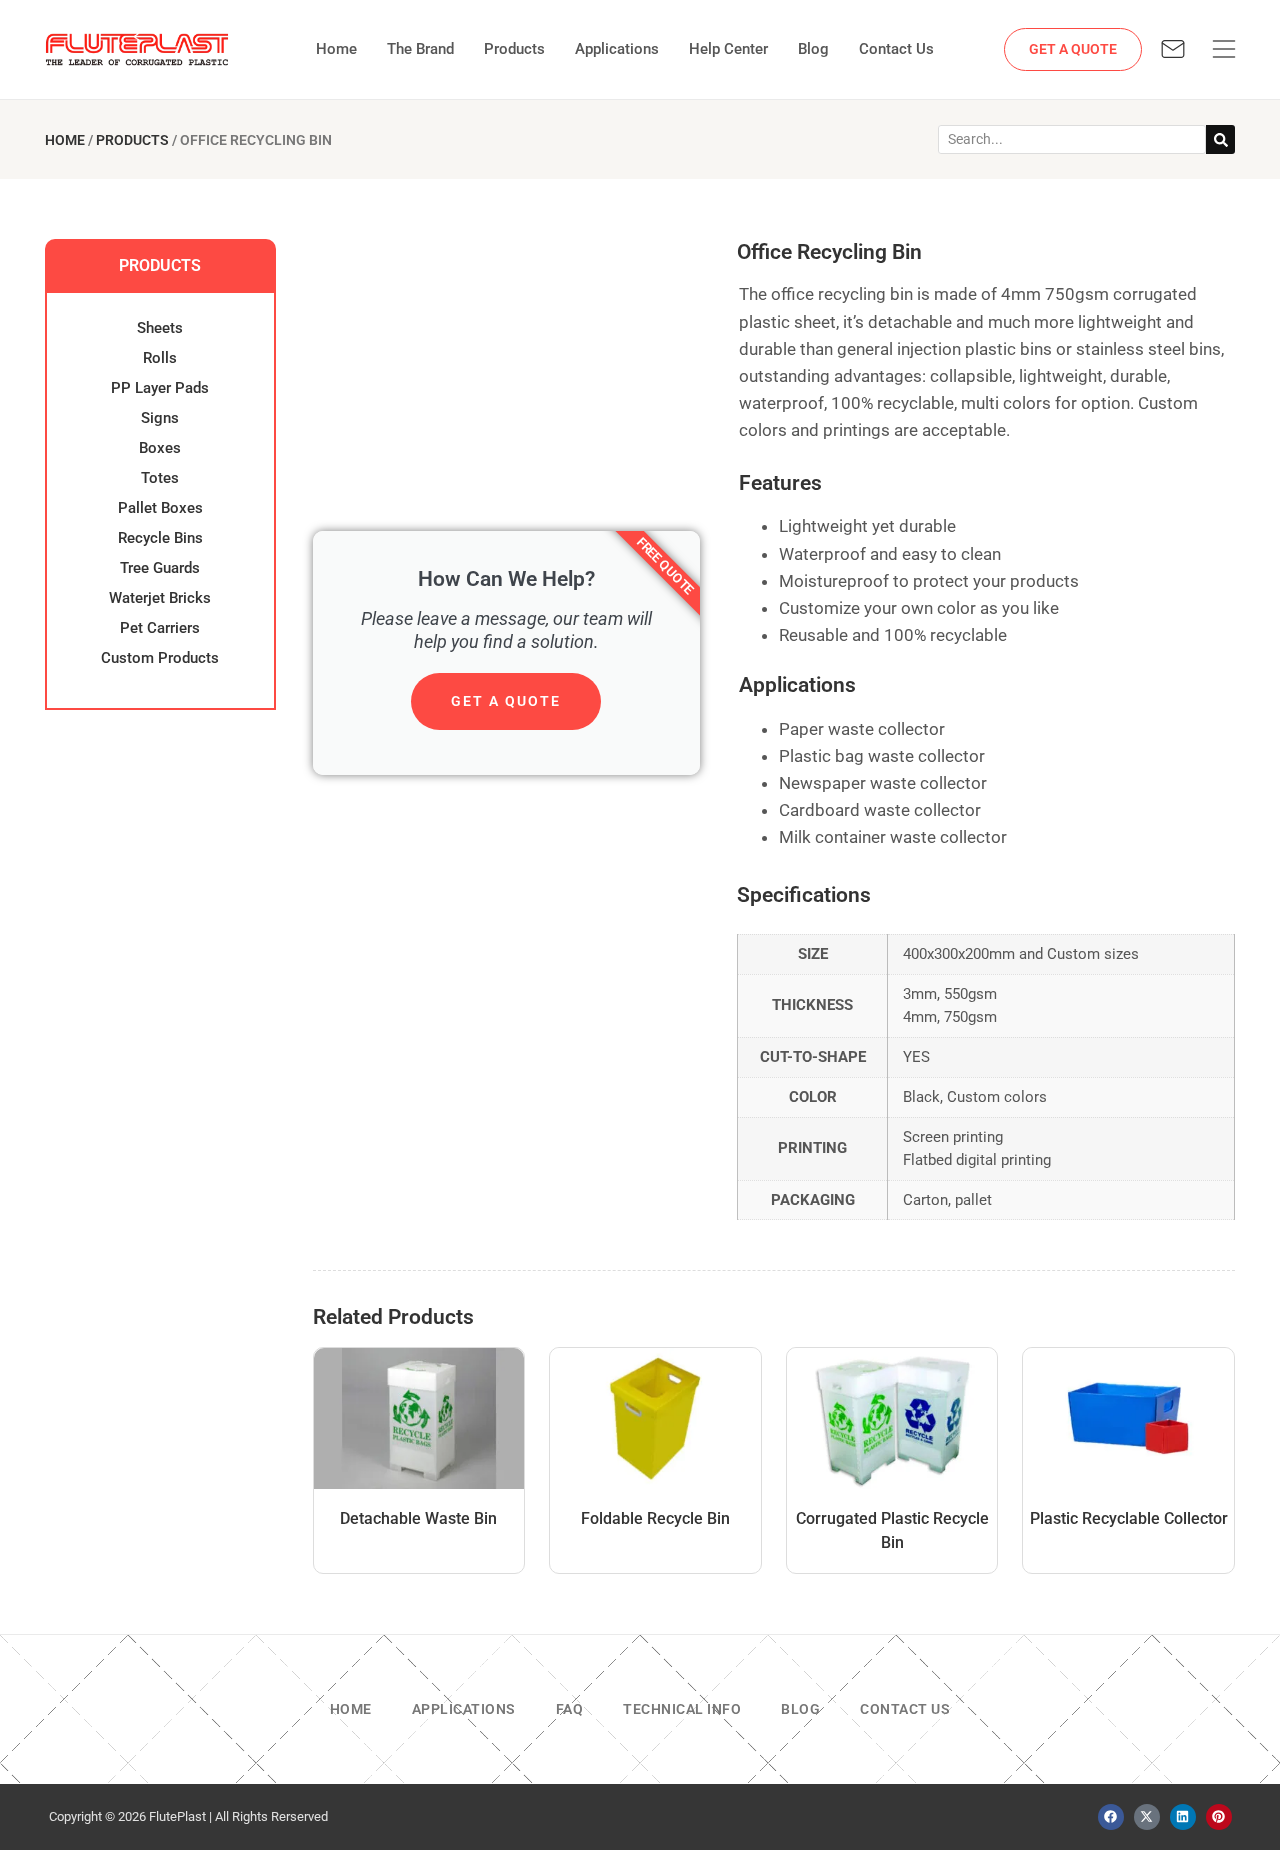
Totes (160, 478)
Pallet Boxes (160, 508)
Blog (813, 49)
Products (514, 49)
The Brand (420, 49)
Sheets (160, 328)
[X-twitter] (1147, 1817)
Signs (160, 418)
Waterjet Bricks (160, 598)
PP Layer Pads (160, 388)
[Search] (1220, 139)
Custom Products (160, 658)
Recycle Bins (160, 538)
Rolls (160, 358)
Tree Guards (160, 568)
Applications (617, 49)
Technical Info (682, 1709)
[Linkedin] (1183, 1817)
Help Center (728, 49)
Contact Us (896, 49)
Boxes (160, 448)
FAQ (570, 1709)
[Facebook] (1111, 1817)
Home (336, 49)
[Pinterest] (1219, 1817)
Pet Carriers (160, 628)
